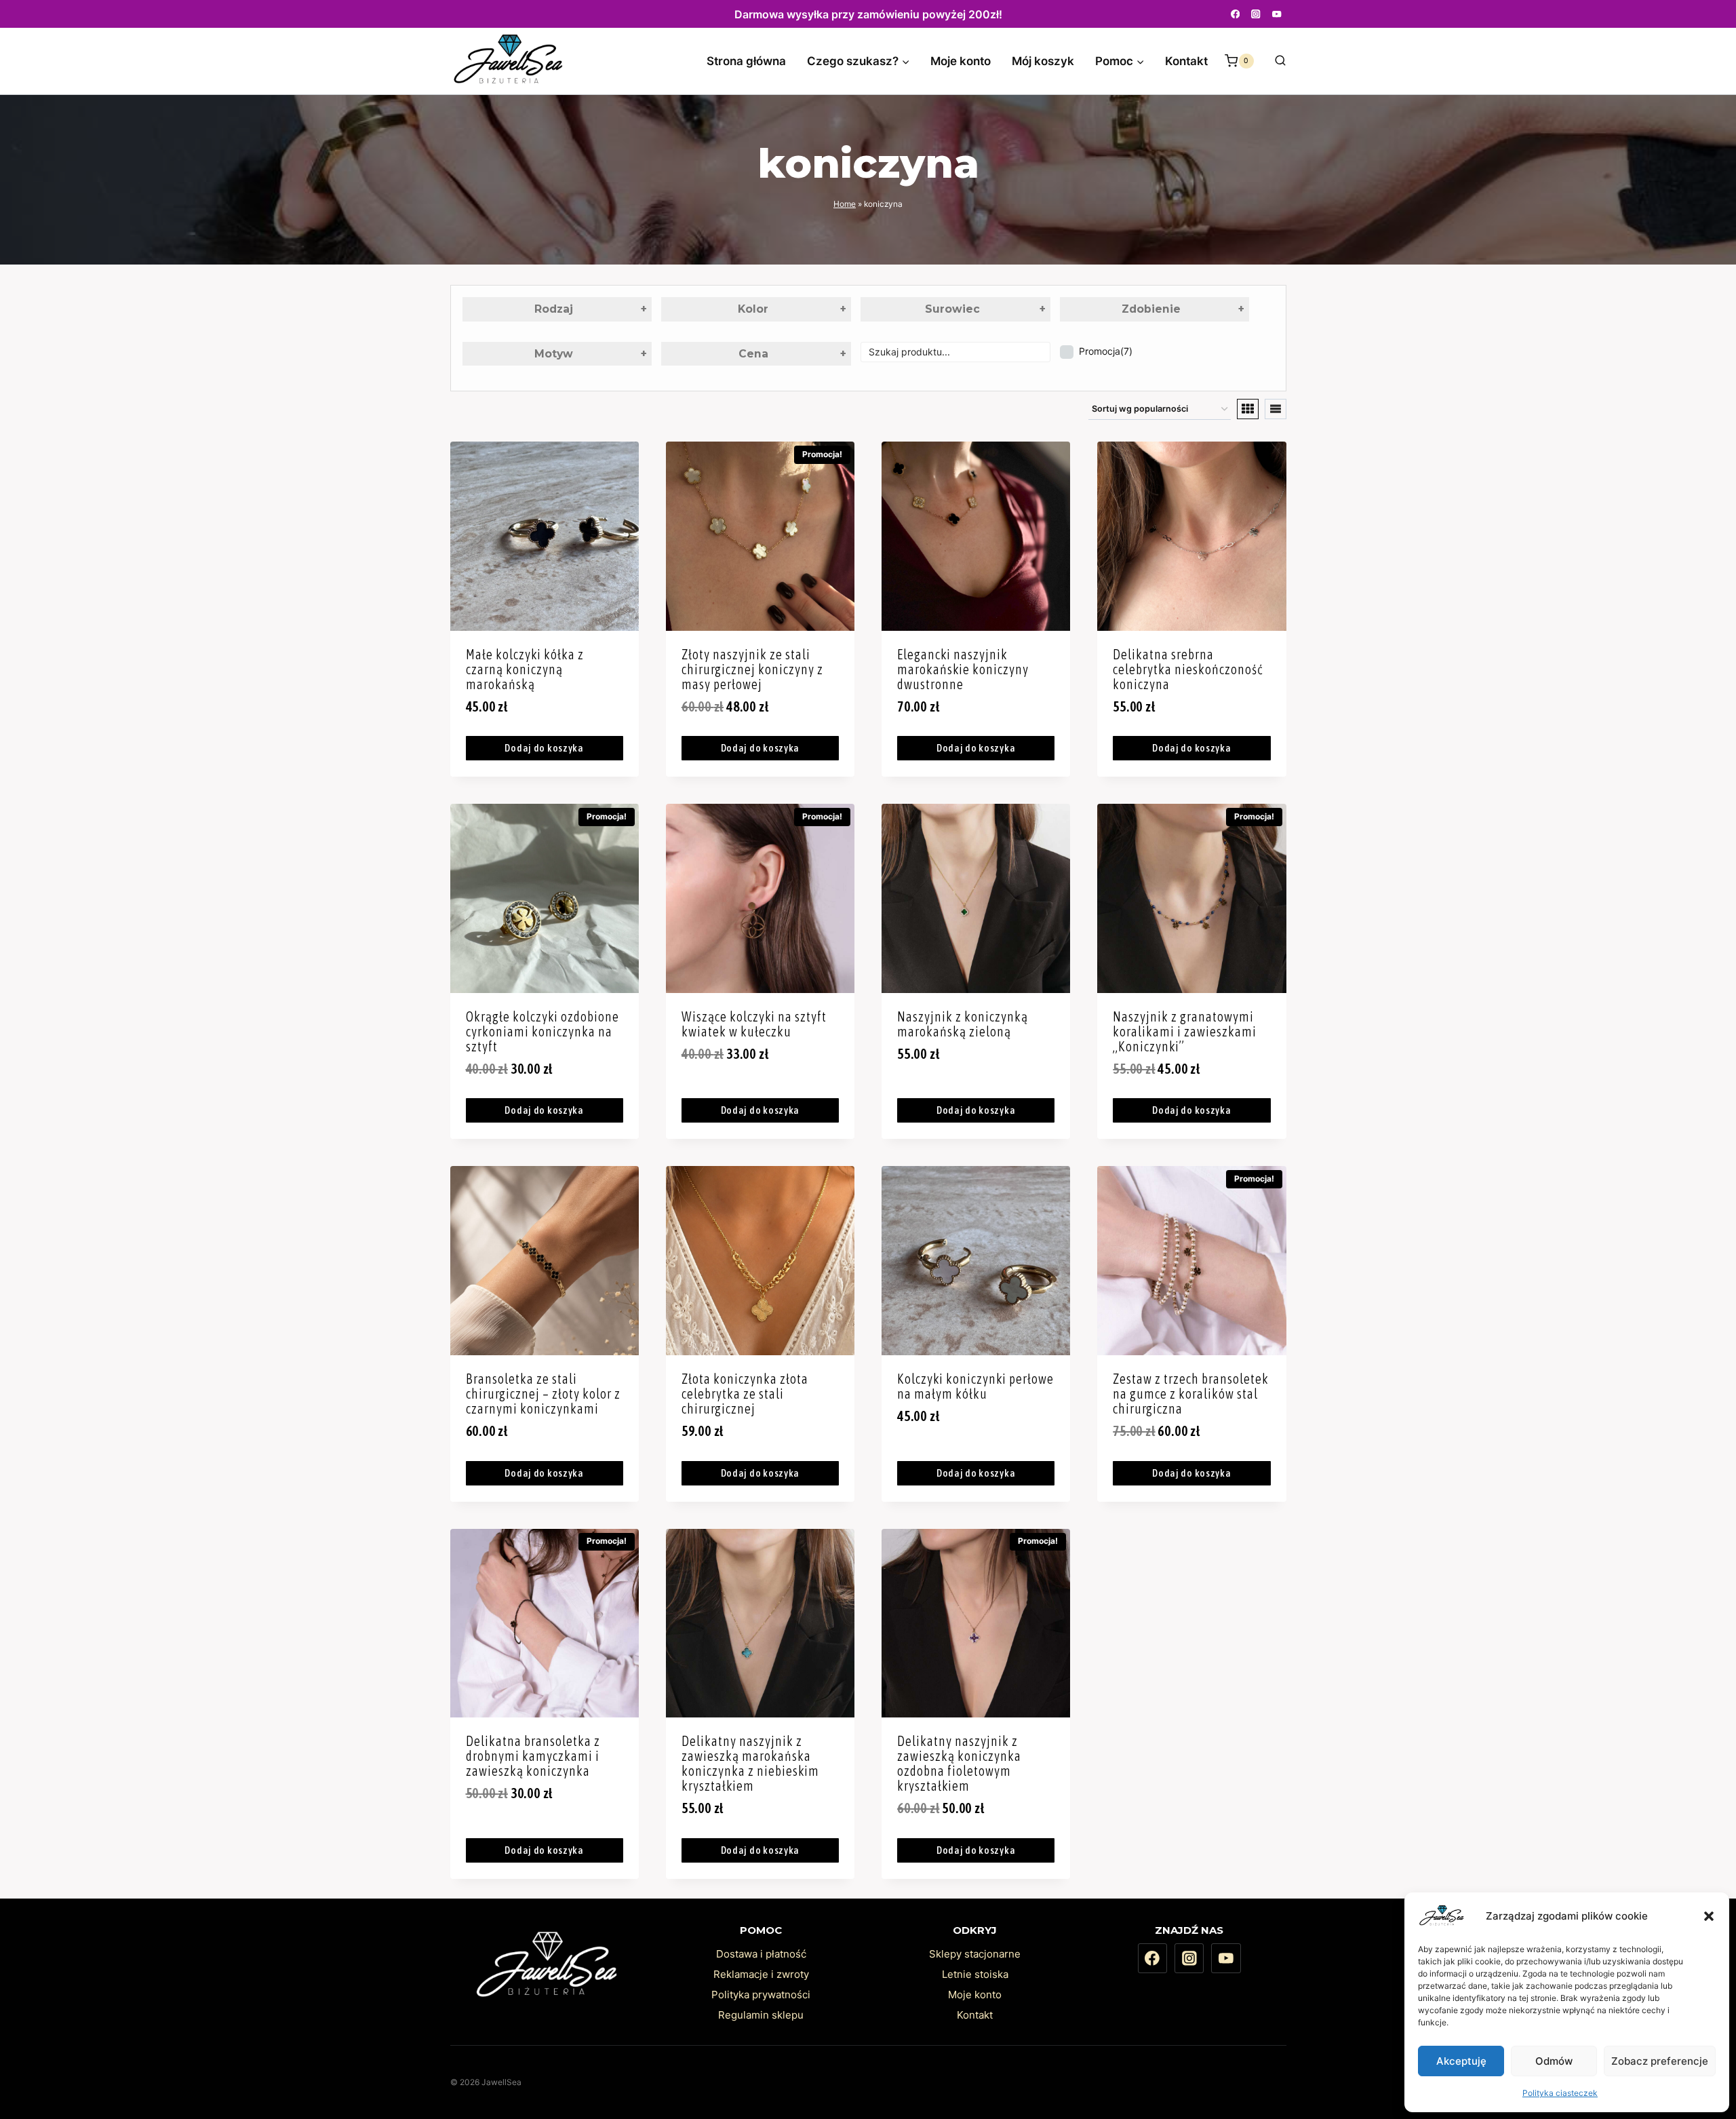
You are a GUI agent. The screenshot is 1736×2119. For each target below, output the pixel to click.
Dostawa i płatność (761, 1954)
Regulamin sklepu (761, 2015)
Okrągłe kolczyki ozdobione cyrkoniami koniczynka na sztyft (542, 1031)
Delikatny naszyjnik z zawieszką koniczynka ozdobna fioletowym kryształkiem (959, 1763)
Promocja (1106, 351)
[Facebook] (1235, 14)
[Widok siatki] (1248, 409)
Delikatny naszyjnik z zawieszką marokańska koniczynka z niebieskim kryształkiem (750, 1763)
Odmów (1554, 2061)
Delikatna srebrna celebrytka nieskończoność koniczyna (1188, 669)
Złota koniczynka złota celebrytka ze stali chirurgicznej (745, 1394)
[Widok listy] (1276, 409)
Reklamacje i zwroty (761, 1974)
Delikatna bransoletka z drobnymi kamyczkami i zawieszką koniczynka (533, 1756)
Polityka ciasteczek (1560, 2093)
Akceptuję (1461, 2061)
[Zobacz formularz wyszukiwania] (1274, 61)
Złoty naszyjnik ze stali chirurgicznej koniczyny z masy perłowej (752, 669)
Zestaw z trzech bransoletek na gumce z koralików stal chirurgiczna (1191, 1394)
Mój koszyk (1043, 61)
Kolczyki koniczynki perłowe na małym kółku (975, 1386)
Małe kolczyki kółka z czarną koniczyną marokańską (525, 669)
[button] (1709, 1916)
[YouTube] (1277, 14)
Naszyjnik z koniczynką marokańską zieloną (963, 1024)
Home (845, 204)
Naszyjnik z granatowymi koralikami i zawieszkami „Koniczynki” (1185, 1031)
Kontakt (1186, 61)
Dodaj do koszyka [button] (544, 748)
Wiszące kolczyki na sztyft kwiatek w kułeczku (754, 1024)
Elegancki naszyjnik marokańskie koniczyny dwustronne (963, 669)
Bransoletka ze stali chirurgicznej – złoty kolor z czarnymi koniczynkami (543, 1394)
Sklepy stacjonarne (975, 1954)
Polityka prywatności (761, 1995)
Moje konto (961, 61)
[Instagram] (1256, 14)
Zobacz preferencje (1660, 2061)
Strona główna (746, 61)
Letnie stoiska (975, 1974)
